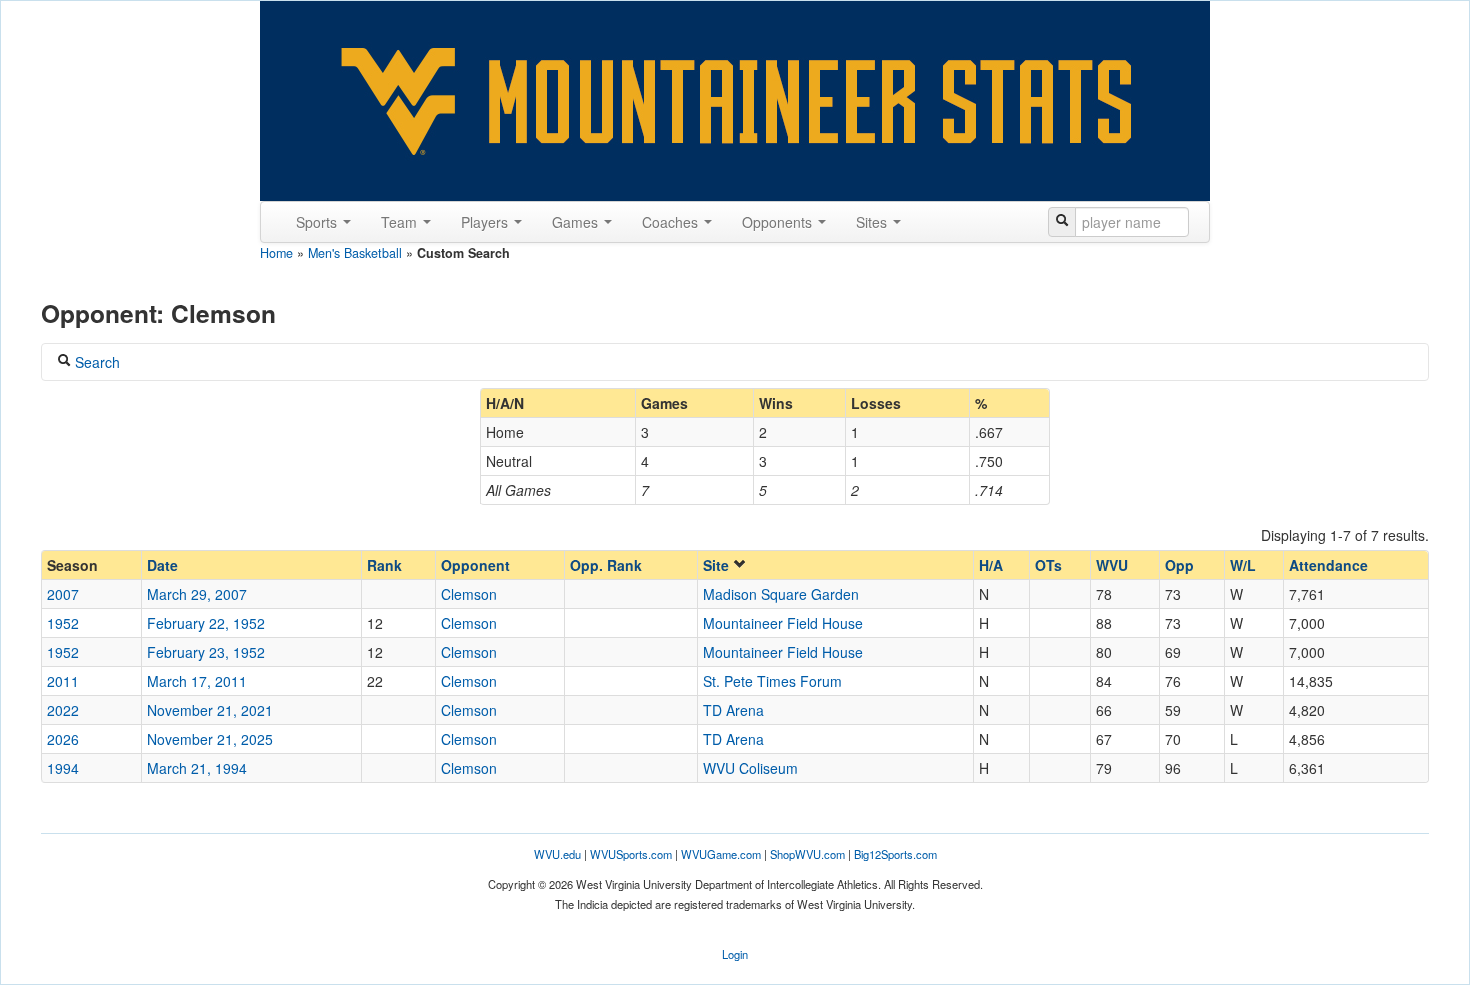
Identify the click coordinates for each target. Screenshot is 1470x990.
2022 (63, 710)
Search (95, 362)
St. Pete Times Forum (772, 681)
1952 (63, 623)
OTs (1048, 565)
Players (486, 222)
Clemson (469, 594)
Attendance (1328, 565)
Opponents (779, 222)
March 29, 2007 (197, 594)
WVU (1112, 565)
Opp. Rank (606, 565)
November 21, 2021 (210, 710)
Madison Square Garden (781, 594)
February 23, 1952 (206, 652)
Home (276, 253)
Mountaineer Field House (783, 623)
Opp (1179, 565)
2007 (63, 594)
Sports (318, 222)
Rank (384, 565)
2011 (63, 681)
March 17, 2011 (197, 681)
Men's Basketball (355, 253)
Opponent (475, 565)
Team (401, 222)
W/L (1243, 565)
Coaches (672, 222)
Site (718, 565)
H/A (991, 565)
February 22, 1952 (206, 623)
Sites (873, 222)
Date (162, 565)
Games (577, 222)
